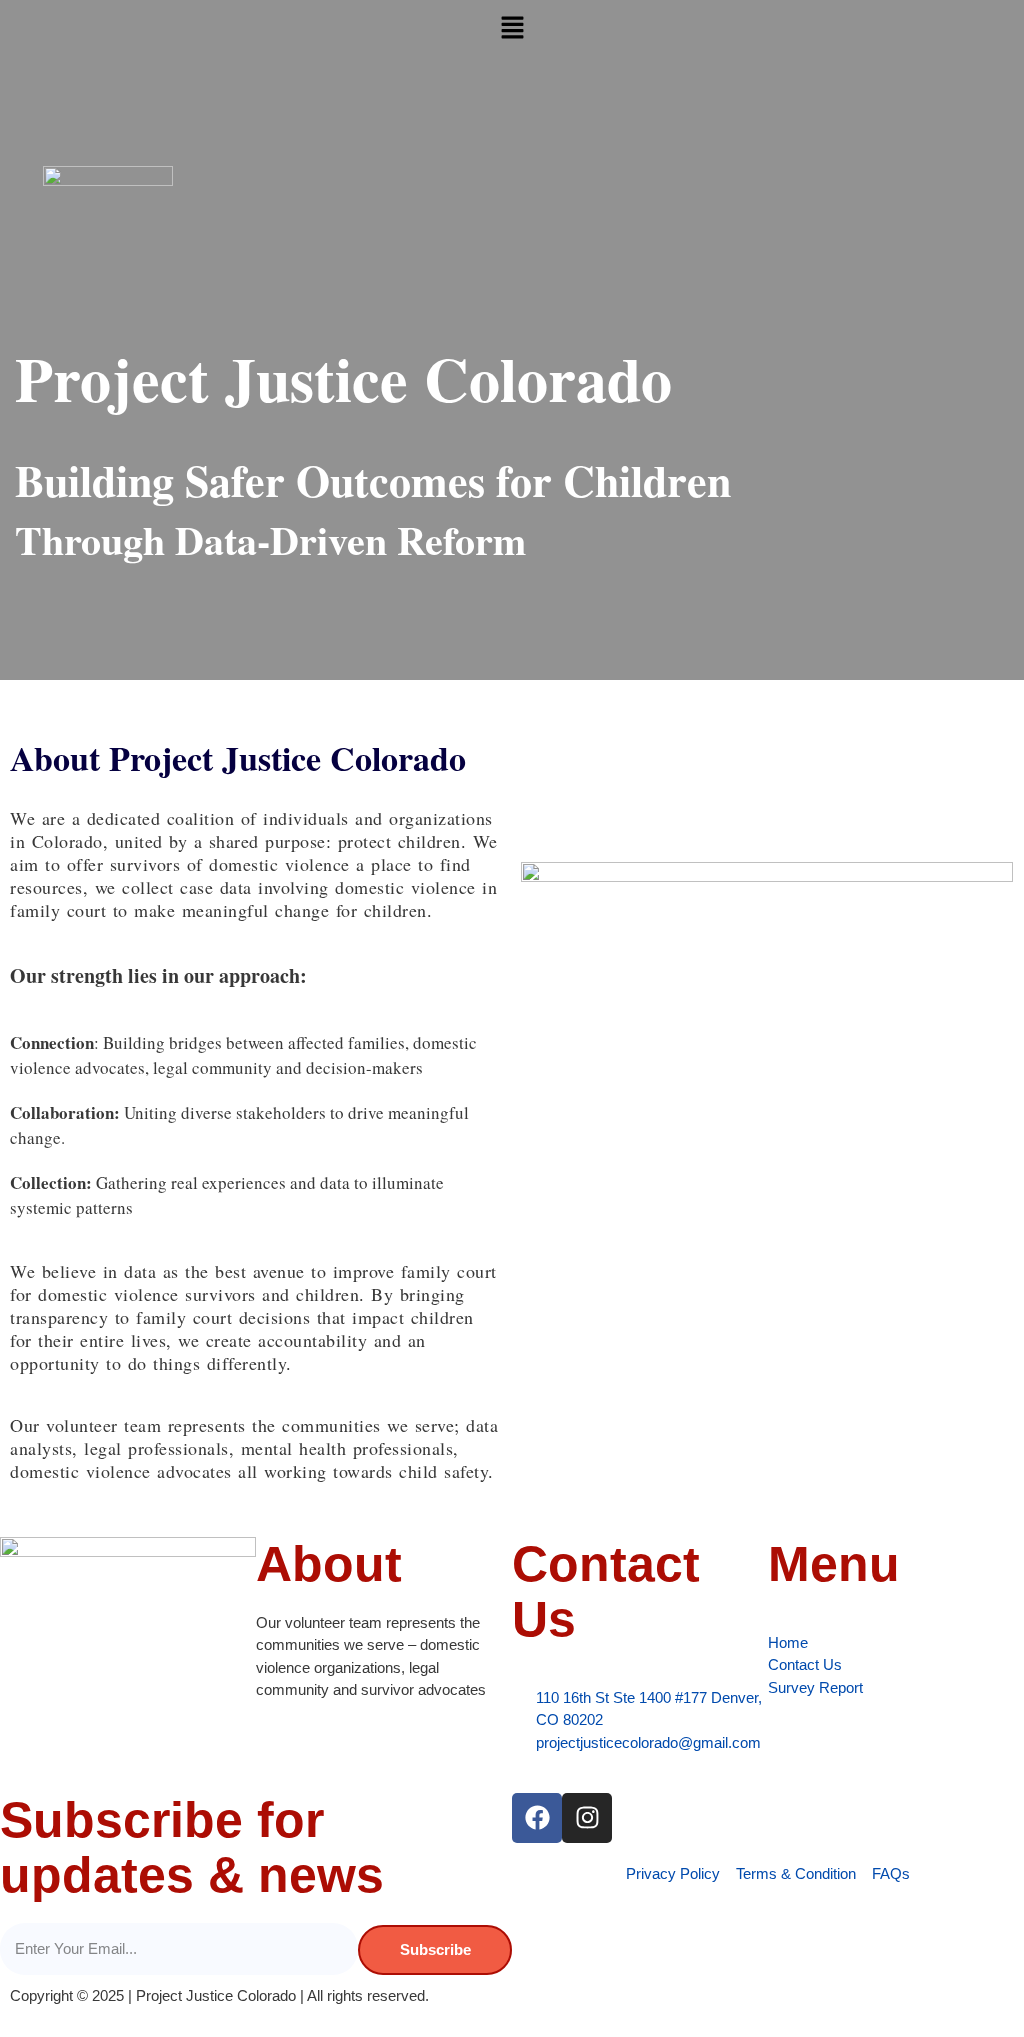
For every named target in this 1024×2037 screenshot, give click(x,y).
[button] (512, 29)
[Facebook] (537, 1818)
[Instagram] (587, 1818)
